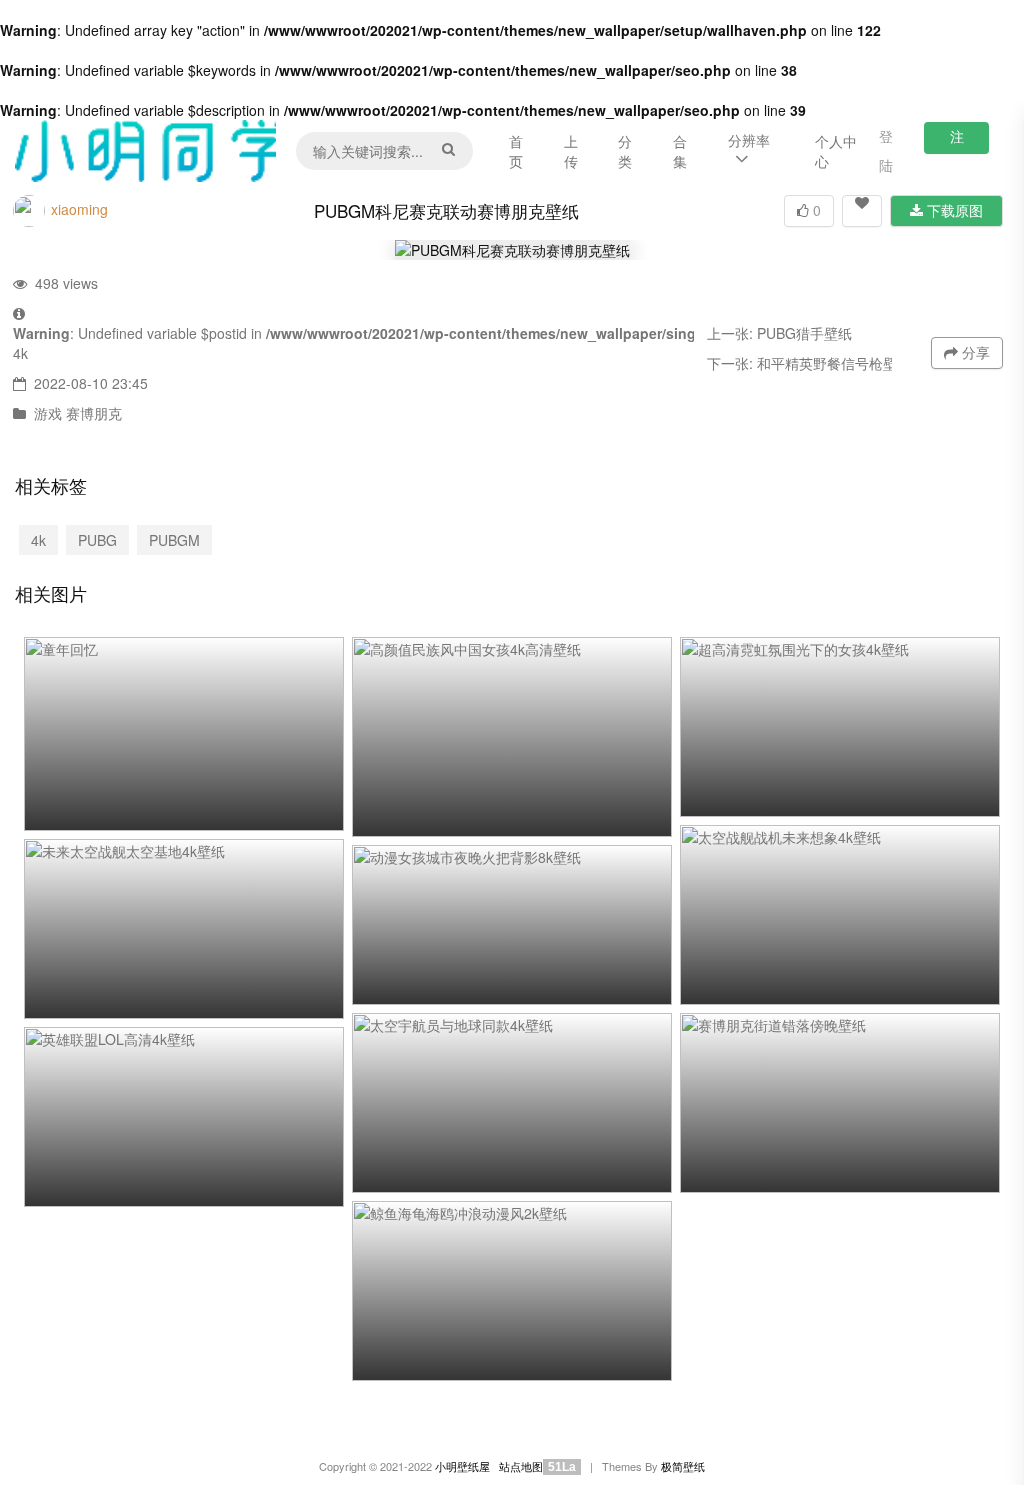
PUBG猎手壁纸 (804, 333)
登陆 (886, 150)
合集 (680, 151)
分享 (974, 352)
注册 (957, 140)
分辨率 (749, 141)
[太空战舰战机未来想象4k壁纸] (840, 915)
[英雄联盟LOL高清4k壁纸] (184, 1117)
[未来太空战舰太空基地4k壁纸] (184, 929)
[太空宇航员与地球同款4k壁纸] (512, 1103)
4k (20, 353)
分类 (625, 151)
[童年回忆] (184, 734)
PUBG (97, 540)
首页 (516, 151)
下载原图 (953, 210)
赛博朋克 (94, 413)
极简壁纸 (683, 1466)
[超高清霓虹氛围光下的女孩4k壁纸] (840, 727)
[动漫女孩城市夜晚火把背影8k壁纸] (512, 925)
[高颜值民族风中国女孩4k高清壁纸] (512, 737)
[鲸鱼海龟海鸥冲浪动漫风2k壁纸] (512, 1291)
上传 (571, 151)
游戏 (48, 413)
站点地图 (521, 1466)
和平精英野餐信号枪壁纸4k (841, 363)
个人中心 (836, 151)
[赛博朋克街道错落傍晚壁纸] (840, 1103)
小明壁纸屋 (462, 1466)
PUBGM (174, 540)
